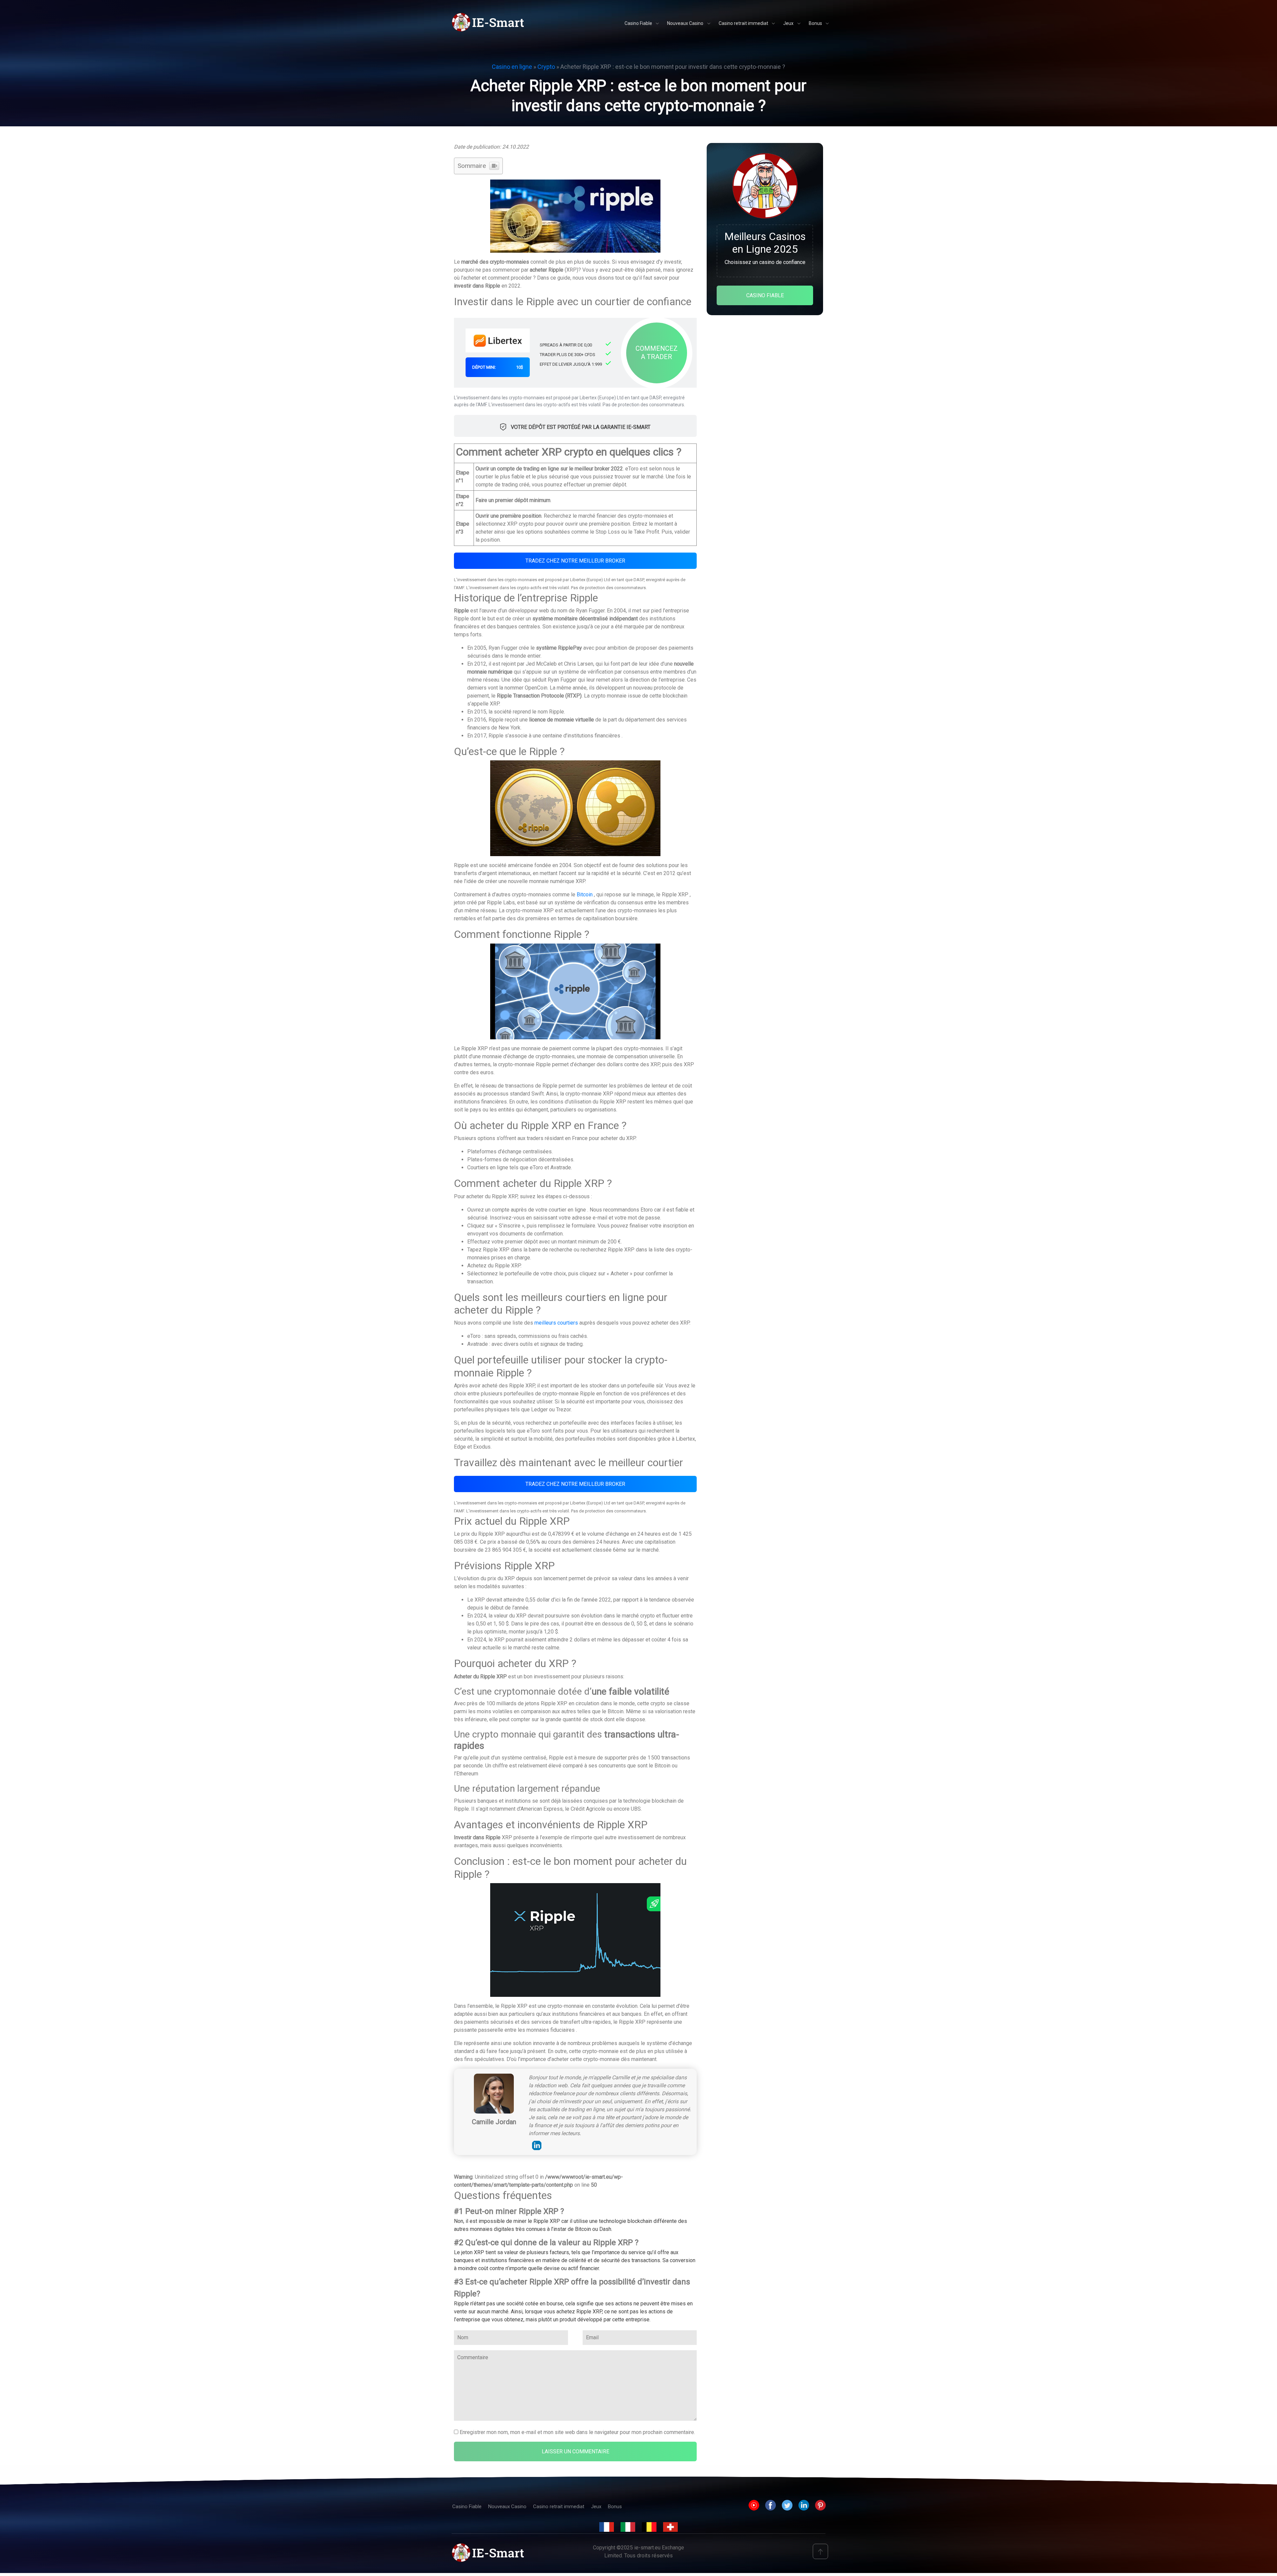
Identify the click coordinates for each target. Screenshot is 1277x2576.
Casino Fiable (467, 2507)
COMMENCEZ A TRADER (657, 353)
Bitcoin (585, 895)
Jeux (596, 2507)
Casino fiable (765, 295)
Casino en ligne (512, 67)
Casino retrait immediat (559, 2507)
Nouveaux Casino (507, 2507)
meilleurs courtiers (556, 1323)
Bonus (615, 2507)
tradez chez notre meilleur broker (575, 561)
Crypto (546, 67)
